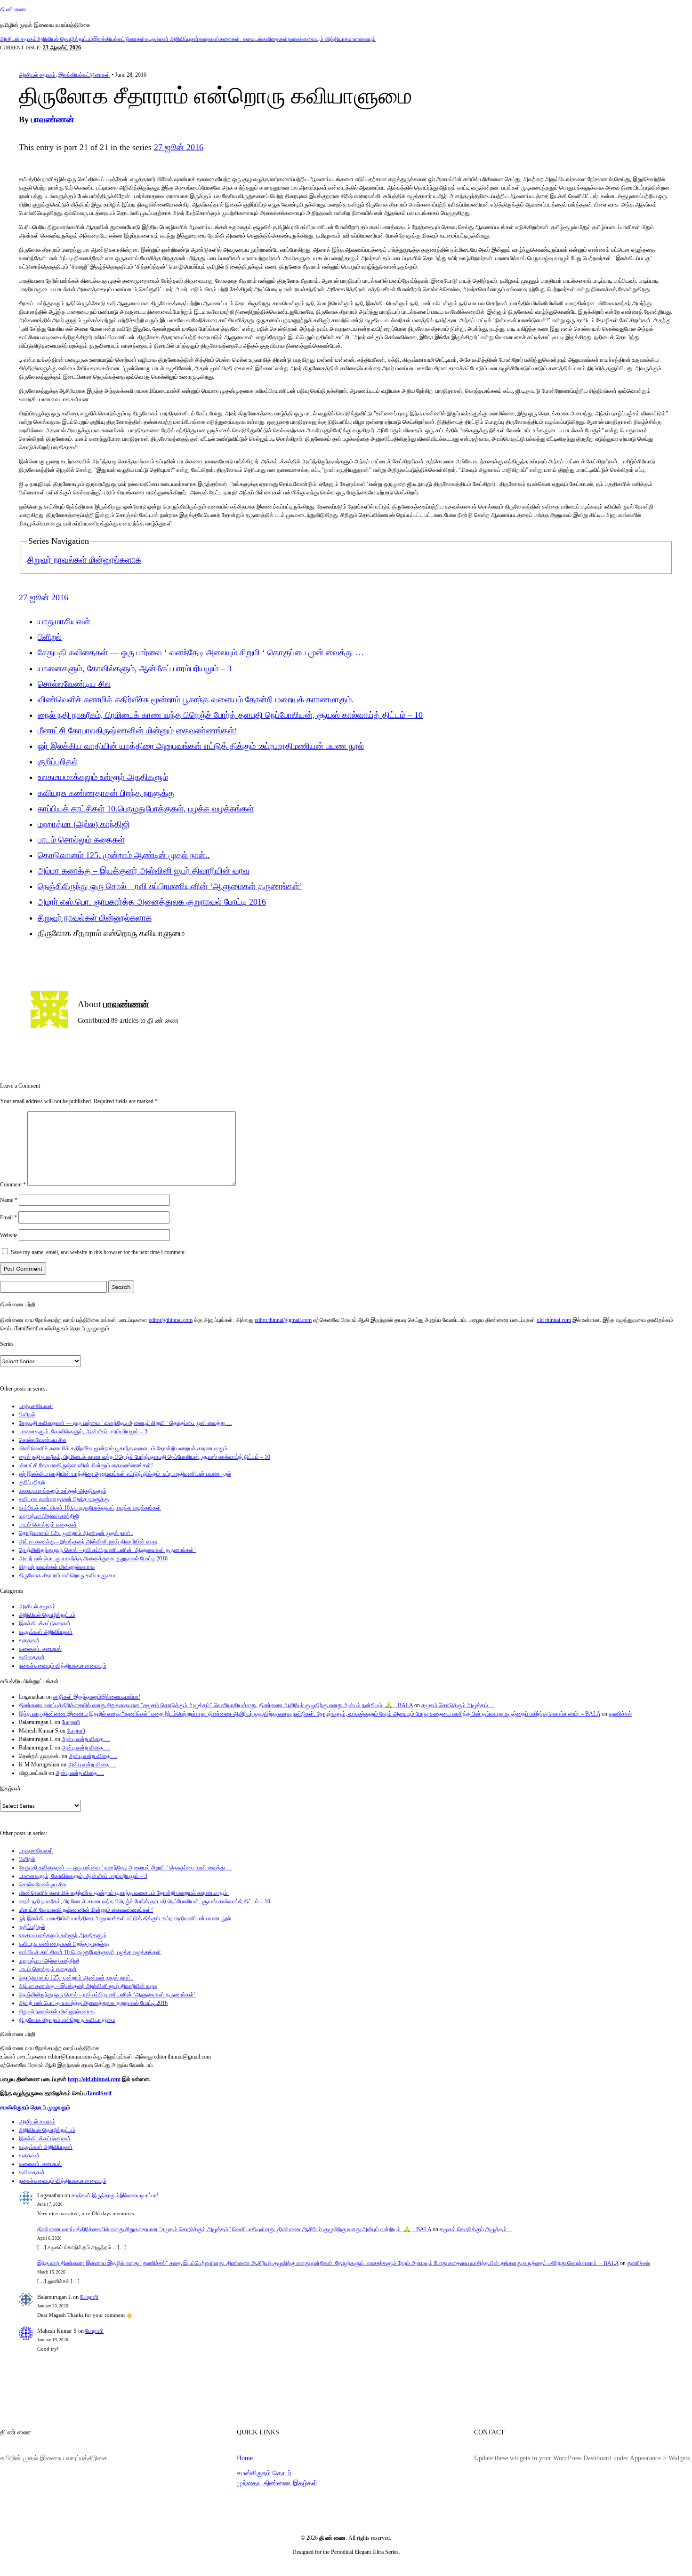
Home (245, 2458)
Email (8, 1217)
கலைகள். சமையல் (241, 39)
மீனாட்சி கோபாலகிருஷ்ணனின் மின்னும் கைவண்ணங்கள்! (137, 731)
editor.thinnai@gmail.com (283, 1320)
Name (9, 1200)
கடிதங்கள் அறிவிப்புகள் (172, 39)
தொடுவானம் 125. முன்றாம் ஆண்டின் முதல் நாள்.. (124, 855)
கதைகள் (209, 39)
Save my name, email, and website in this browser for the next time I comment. (98, 1252)
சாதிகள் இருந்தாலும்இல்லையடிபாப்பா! (97, 1697)
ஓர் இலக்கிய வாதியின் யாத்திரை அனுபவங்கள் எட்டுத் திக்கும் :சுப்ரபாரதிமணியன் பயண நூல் (201, 746)
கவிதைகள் (275, 39)
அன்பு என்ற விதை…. (86, 1739)
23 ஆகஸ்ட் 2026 (62, 48)
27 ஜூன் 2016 (179, 147)
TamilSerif (99, 2093)
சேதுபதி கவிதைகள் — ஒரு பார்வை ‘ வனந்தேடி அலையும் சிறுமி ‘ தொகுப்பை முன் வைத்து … (201, 652)
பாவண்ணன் (52, 119)
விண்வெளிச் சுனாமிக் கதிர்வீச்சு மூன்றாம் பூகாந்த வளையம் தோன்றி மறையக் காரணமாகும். (196, 700)
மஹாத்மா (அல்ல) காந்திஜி (84, 824)
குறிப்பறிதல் (58, 762)
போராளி (71, 1722)
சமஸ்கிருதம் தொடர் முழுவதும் (35, 2107)
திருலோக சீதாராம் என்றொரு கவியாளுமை (67, 1575)
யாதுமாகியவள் (64, 621)
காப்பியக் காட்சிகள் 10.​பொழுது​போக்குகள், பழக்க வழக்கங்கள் (146, 809)
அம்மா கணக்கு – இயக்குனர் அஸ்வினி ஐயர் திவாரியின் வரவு (144, 871)
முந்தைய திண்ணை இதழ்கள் (277, 2483)
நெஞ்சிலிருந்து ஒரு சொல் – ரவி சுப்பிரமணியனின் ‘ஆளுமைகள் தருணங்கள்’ (170, 886)
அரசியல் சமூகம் (18, 39)
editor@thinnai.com (171, 1320)
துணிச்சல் (620, 1714)
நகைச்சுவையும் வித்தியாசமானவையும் (332, 39)
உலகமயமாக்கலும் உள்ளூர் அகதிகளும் (103, 777)
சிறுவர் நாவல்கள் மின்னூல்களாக (84, 560)
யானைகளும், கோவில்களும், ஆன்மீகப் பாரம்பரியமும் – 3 (135, 668)
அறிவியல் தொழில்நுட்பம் (65, 39)
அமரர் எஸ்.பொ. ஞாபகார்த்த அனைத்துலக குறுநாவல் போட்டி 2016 (152, 902)
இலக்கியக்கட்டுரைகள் (119, 39)
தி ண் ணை (13, 9)
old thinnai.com (554, 1320)
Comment (13, 1184)
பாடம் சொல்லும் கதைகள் (81, 840)
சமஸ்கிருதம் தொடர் (264, 2473)
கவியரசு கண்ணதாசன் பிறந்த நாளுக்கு (106, 793)
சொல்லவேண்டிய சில (74, 684)
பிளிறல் (50, 637)
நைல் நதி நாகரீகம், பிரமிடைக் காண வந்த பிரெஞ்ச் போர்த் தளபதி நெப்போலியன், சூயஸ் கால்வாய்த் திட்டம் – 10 (230, 715)
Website (9, 1235)
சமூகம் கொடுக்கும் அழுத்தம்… (458, 1705)
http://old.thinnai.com (94, 2079)
